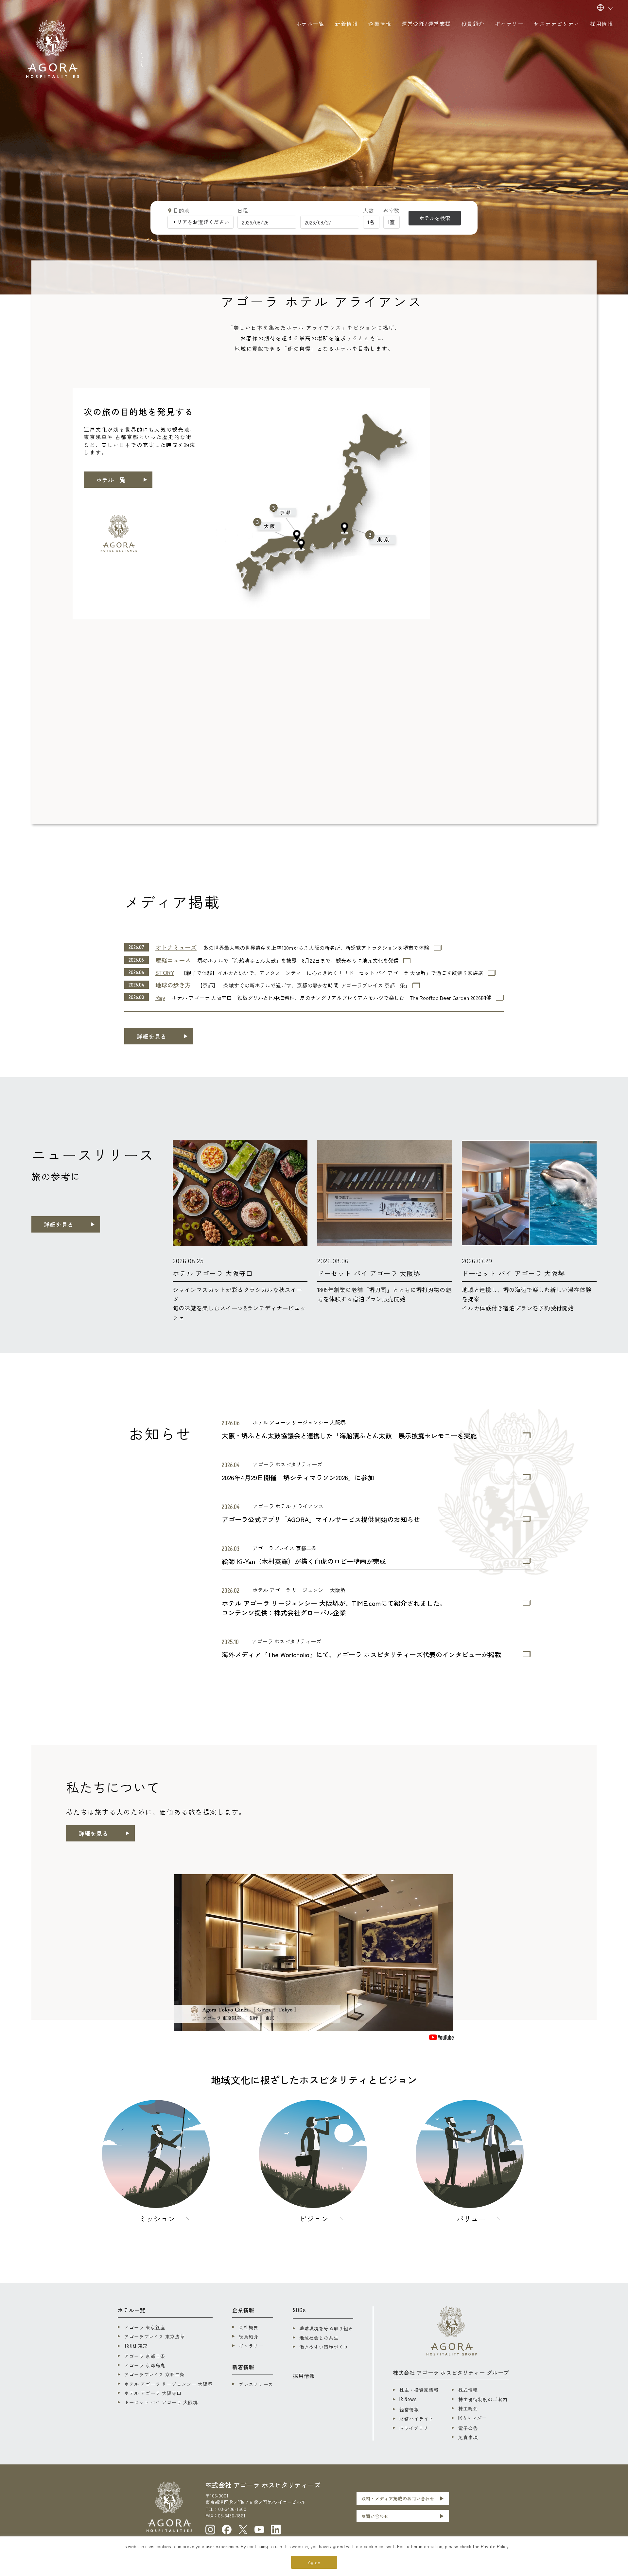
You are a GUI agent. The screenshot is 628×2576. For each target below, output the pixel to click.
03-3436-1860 (232, 2509)
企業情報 (243, 2310)
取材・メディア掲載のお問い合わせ (398, 2498)
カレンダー (472, 2418)
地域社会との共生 (319, 2338)
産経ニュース (173, 960)
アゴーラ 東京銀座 (145, 2327)
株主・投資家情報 (419, 2390)
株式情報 (468, 2390)
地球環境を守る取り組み (326, 2328)
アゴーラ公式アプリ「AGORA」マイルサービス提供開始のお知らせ (321, 1519)
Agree (314, 2562)
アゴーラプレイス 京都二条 (155, 2374)
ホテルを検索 (435, 218)
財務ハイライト (417, 2419)
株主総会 (468, 2408)
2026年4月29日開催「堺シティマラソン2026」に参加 (298, 1478)
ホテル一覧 (111, 480)
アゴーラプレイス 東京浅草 (155, 2336)
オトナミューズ (176, 947)
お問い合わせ (375, 2516)
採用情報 (304, 2376)
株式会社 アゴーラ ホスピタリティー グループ (451, 2372)
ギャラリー (251, 2346)
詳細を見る (151, 1036)
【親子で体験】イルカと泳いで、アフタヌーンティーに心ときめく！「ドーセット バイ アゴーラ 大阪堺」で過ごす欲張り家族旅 (332, 973)
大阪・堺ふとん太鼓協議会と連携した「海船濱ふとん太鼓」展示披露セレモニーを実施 (349, 1436)
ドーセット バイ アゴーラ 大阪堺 (161, 2402)
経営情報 (409, 2409)
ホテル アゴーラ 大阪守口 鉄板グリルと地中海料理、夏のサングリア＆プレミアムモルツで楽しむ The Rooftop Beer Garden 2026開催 (331, 998)
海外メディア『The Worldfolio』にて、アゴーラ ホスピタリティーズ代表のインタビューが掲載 (361, 1655)
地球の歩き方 (173, 985)
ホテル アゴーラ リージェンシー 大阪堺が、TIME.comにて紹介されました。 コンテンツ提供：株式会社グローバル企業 (334, 1608)
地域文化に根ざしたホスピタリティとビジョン (314, 2080)
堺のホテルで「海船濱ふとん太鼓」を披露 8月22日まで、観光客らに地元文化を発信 (298, 960)
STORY (165, 972)
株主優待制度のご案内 (483, 2399)
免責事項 (468, 2437)
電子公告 (468, 2428)
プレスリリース (256, 2384)
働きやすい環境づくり (324, 2347)
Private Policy (495, 2546)
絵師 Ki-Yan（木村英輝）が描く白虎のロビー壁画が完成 (304, 1561)
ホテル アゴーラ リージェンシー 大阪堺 (168, 2384)
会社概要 (249, 2327)
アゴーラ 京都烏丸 (145, 2365)
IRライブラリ (414, 2428)
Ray (160, 997)
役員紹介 (249, 2336)
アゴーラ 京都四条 (145, 2356)
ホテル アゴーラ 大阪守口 (153, 2393)
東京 (136, 2346)
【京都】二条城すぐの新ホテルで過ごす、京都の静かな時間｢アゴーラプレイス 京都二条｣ (303, 985)
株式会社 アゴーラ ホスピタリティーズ (263, 2485)
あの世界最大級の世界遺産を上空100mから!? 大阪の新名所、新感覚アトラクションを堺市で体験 (316, 948)
